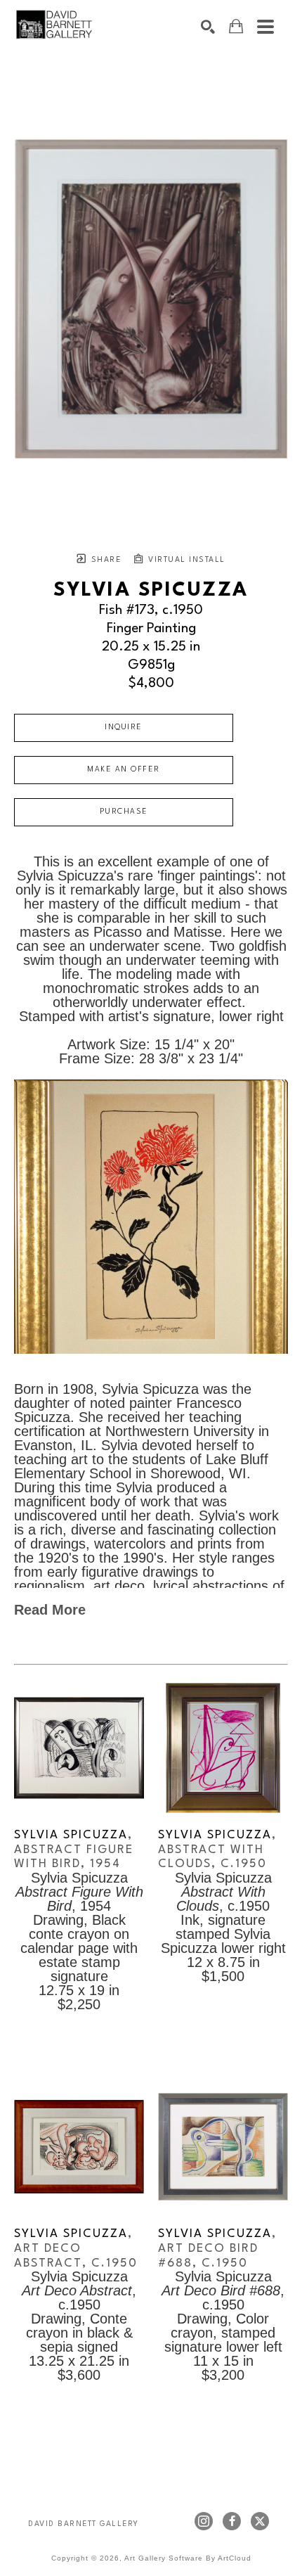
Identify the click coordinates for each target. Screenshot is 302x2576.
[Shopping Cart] (236, 26)
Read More (50, 1610)
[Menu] (265, 27)
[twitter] (260, 2521)
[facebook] (232, 2521)
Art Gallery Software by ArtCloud (188, 2558)
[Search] (208, 27)
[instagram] (204, 2521)
